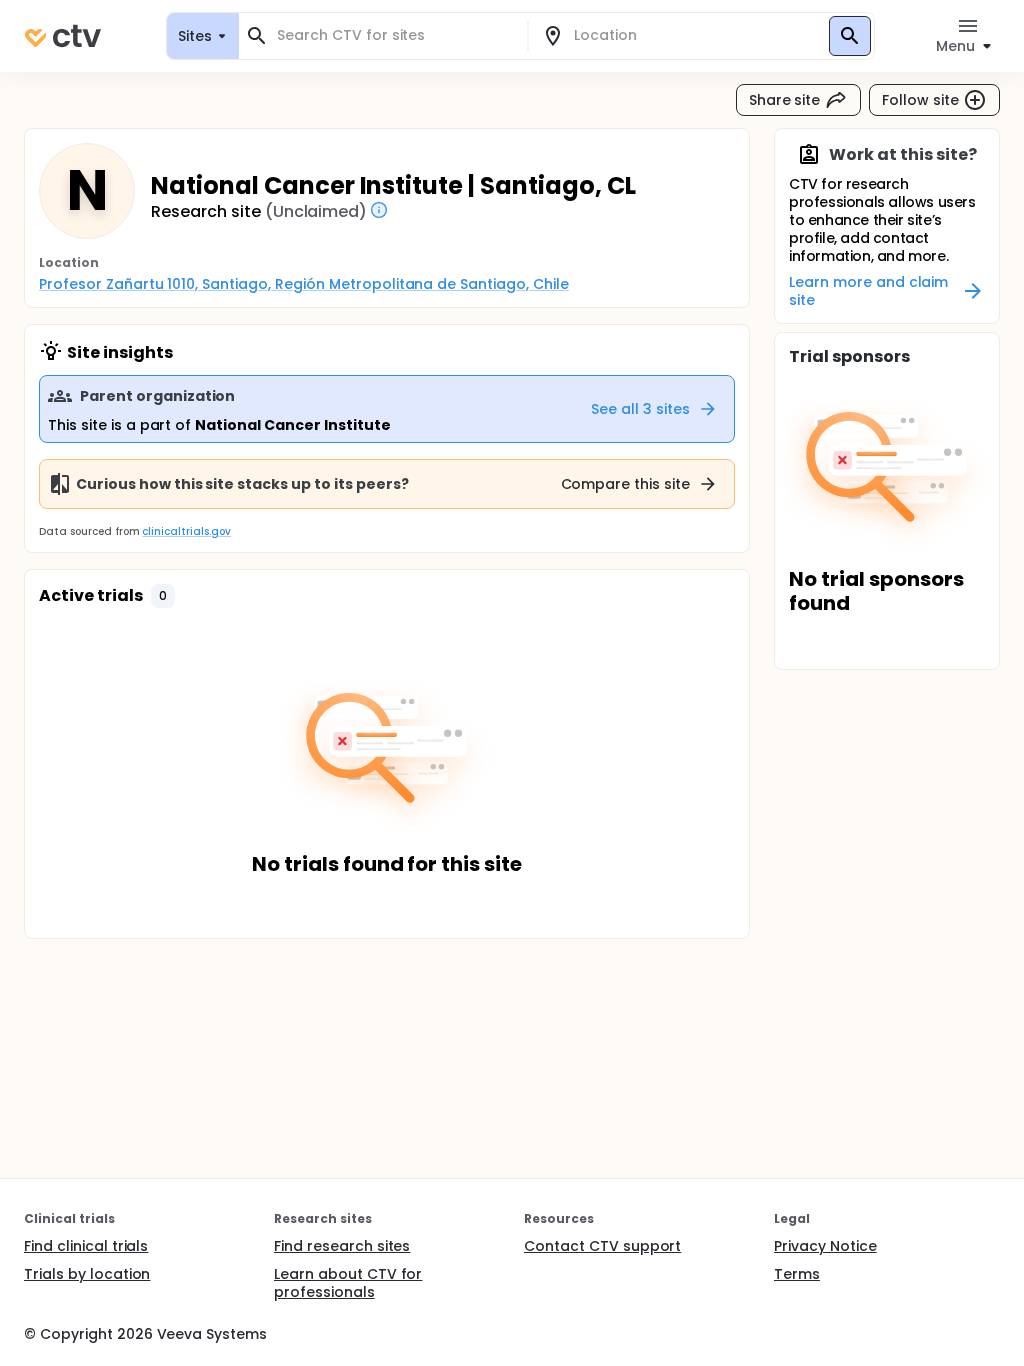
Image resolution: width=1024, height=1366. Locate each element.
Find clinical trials (86, 1246)
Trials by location (87, 1274)
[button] (163, 596)
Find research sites (342, 1246)
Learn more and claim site (868, 291)
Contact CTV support (602, 1246)
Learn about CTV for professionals (348, 1283)
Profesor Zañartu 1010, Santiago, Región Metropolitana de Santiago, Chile (304, 284)
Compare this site (626, 484)
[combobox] (395, 35)
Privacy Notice (825, 1246)
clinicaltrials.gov (186, 531)
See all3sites (640, 409)
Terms (797, 1274)
